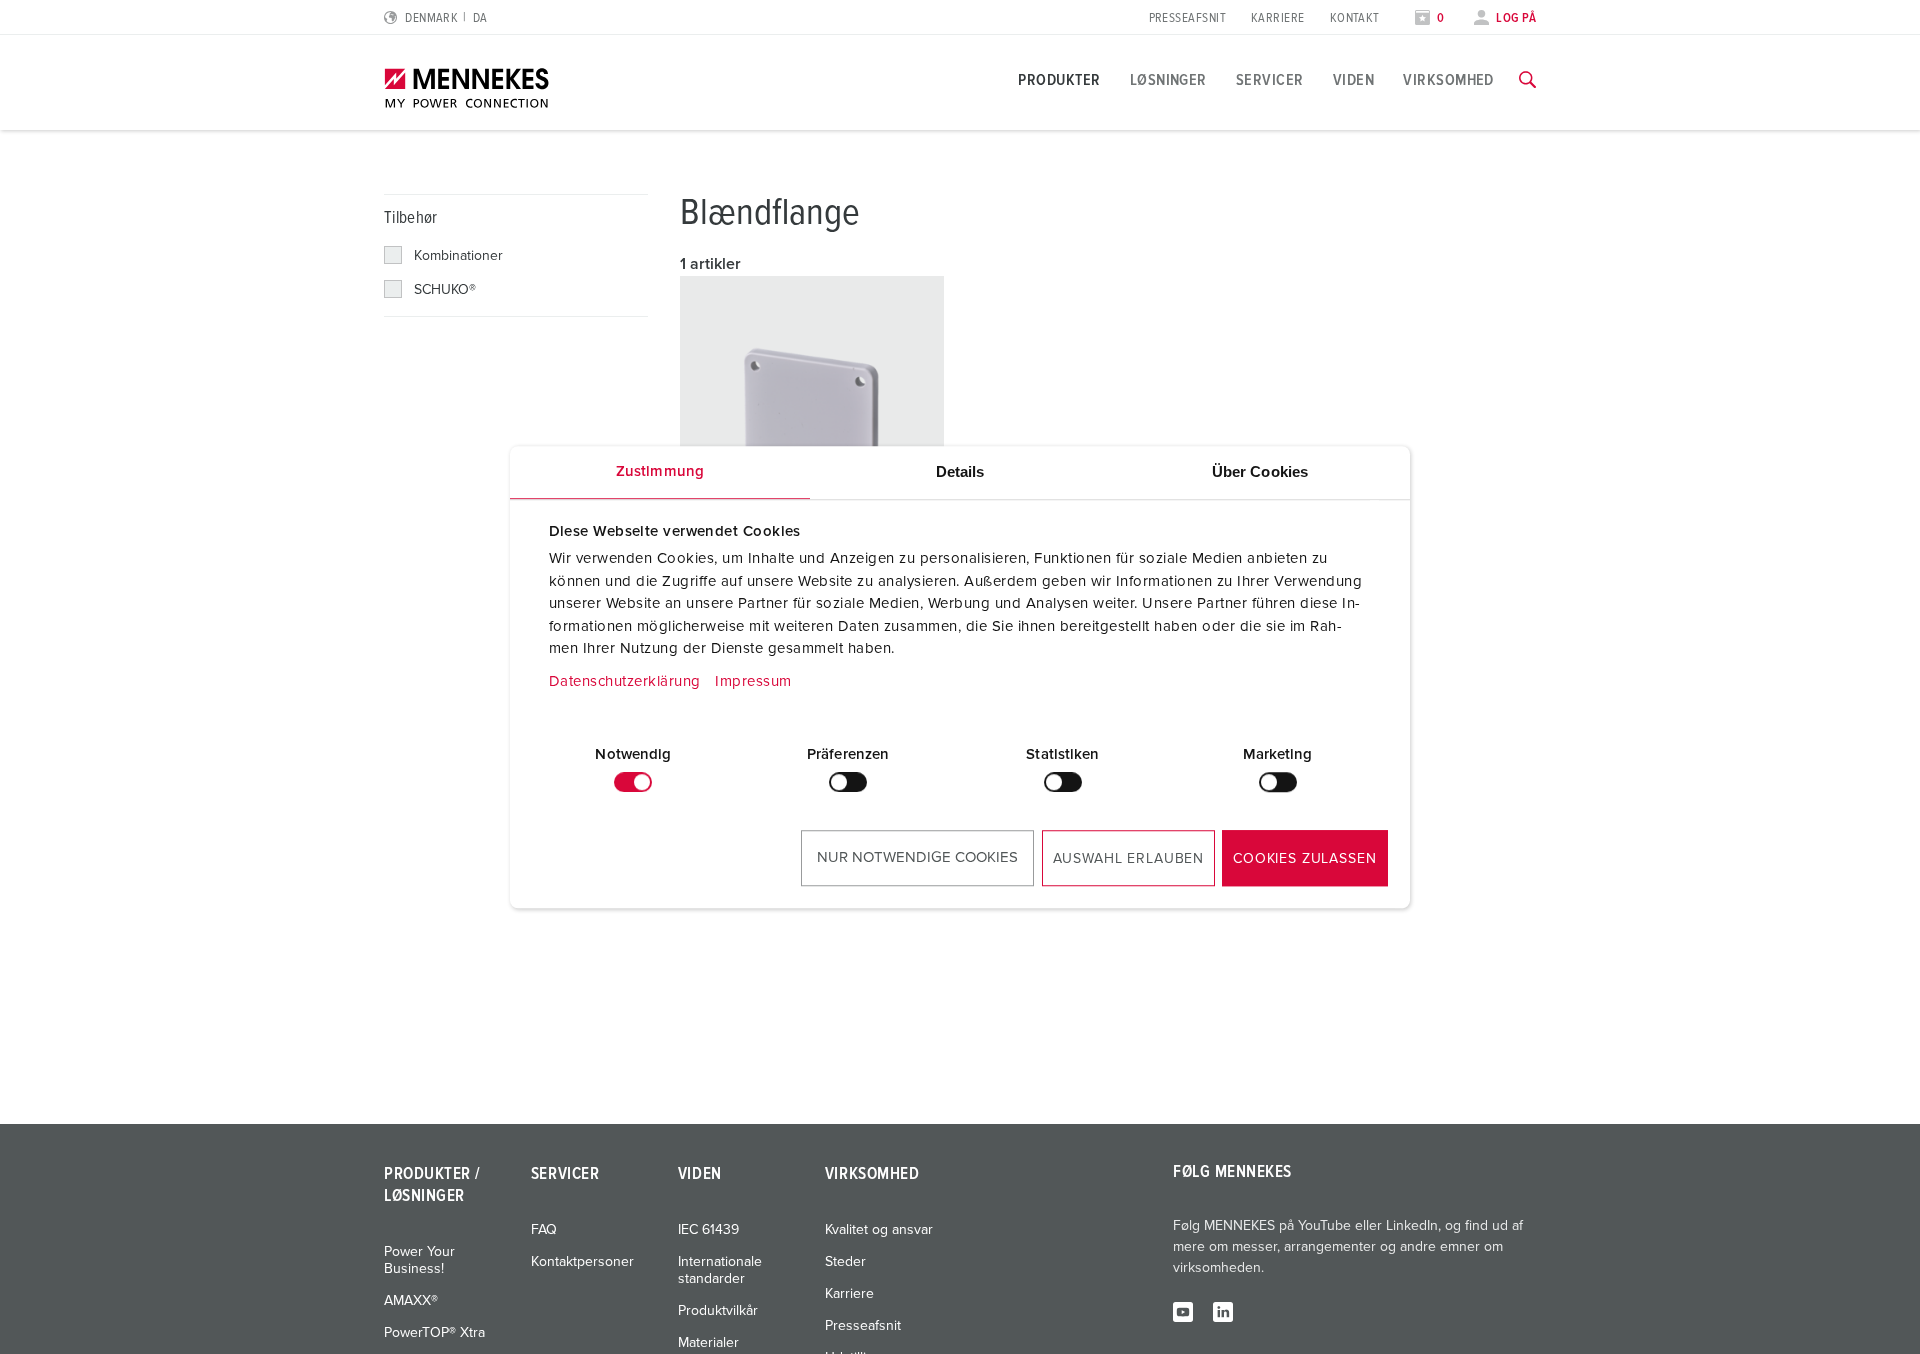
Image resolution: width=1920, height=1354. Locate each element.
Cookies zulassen (1304, 859)
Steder (845, 1262)
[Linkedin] (1223, 1311)
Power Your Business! (419, 1260)
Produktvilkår (718, 1311)
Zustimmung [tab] (660, 471)
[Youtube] (1183, 1311)
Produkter (1059, 80)
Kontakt (1355, 18)
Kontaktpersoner (582, 1262)
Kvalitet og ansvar (879, 1230)
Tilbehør (411, 218)
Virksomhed (1448, 80)
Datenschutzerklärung (625, 681)
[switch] (848, 782)
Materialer (708, 1343)
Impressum (753, 681)
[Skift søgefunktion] (1527, 80)
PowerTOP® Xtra (434, 1333)
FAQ (544, 1230)
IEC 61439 (708, 1230)
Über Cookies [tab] (1260, 471)
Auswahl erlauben (1128, 859)
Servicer (1270, 80)
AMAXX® (411, 1301)
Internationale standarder (720, 1270)
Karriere (1278, 18)
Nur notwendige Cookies (917, 857)
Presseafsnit (1187, 18)
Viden (1353, 80)
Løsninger (1168, 80)
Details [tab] (960, 471)
